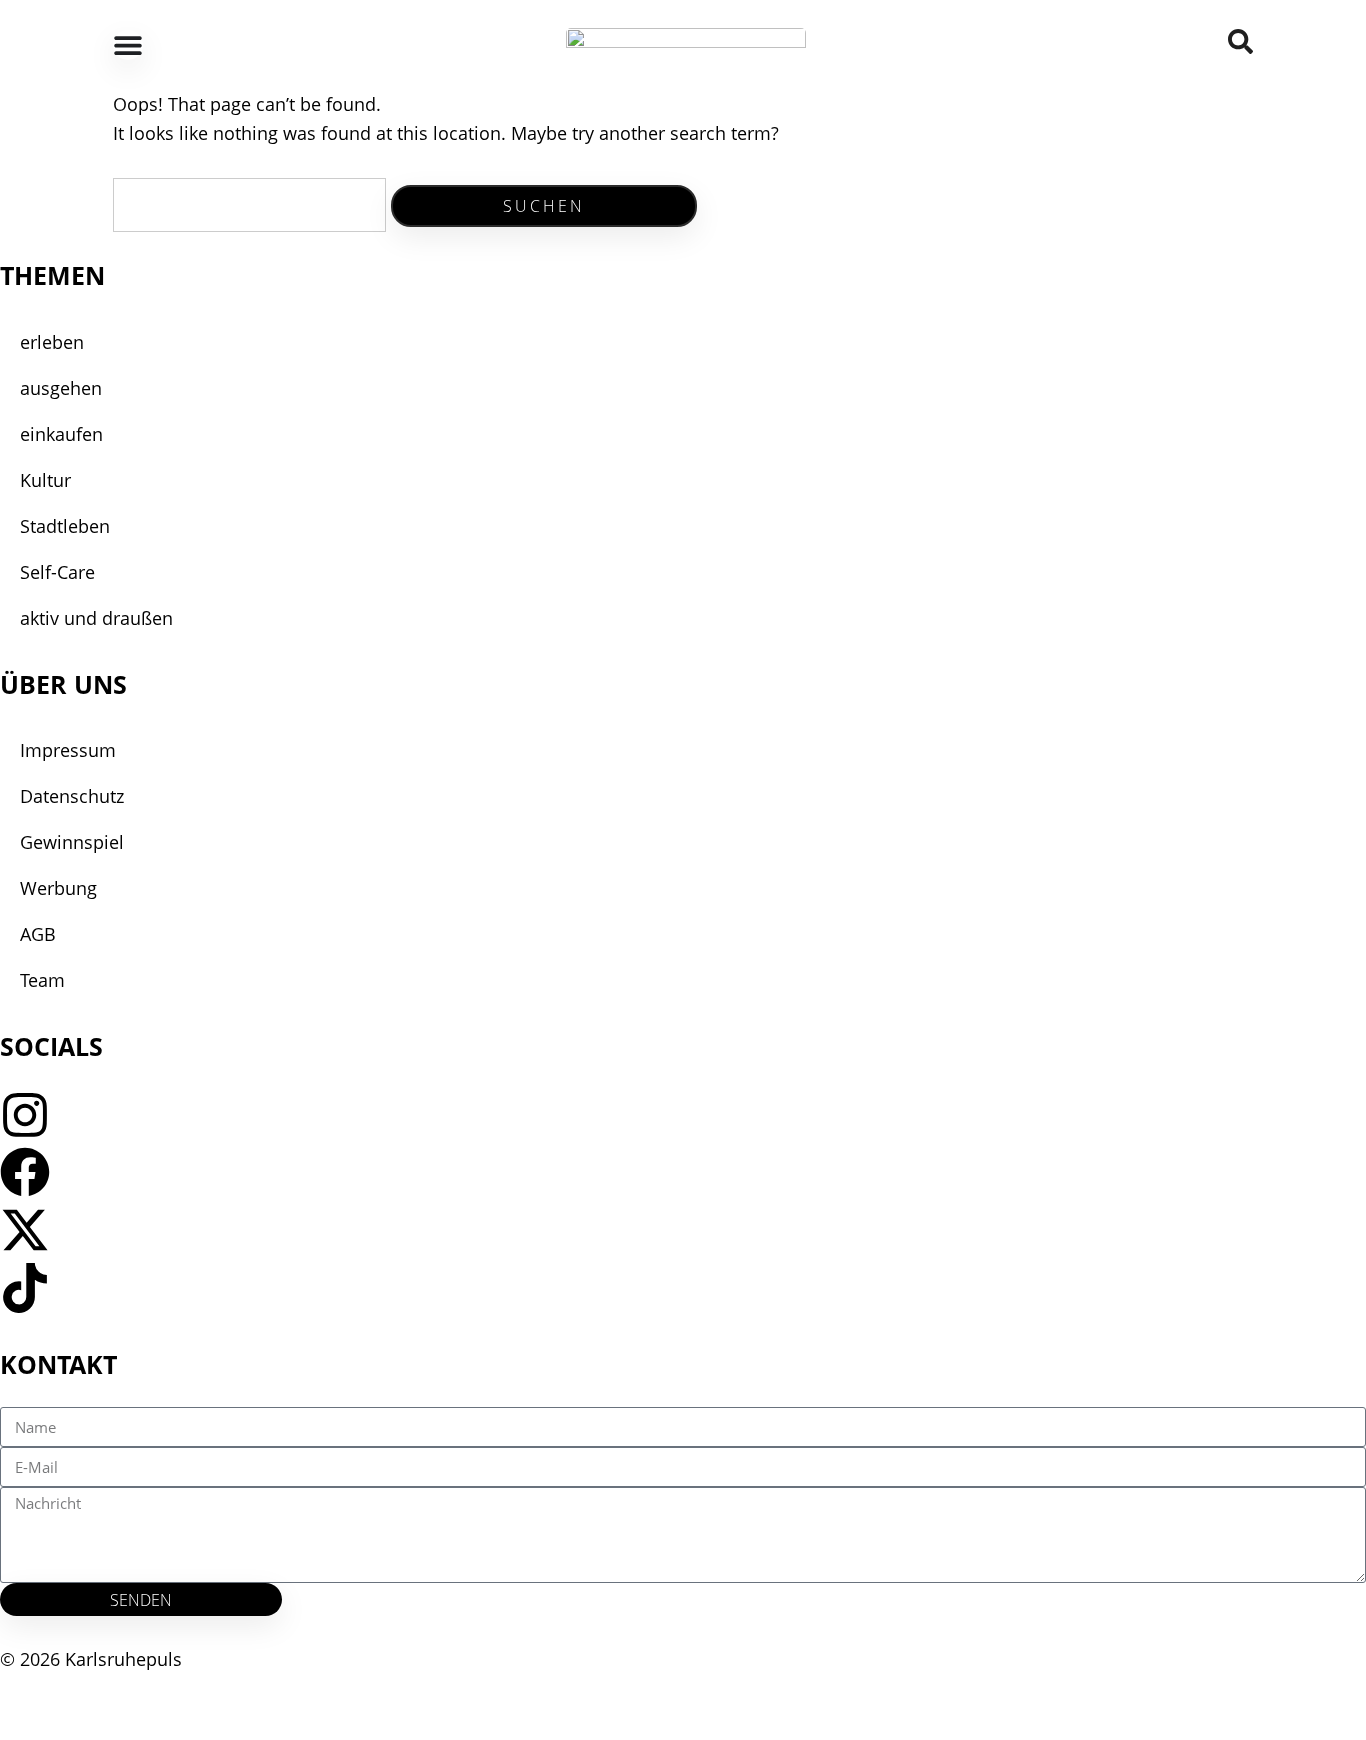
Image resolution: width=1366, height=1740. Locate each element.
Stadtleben (65, 526)
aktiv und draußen (96, 618)
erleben (52, 342)
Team (42, 980)
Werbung (58, 888)
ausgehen (61, 388)
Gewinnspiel (72, 842)
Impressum (68, 750)
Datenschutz (72, 796)
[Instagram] (25, 1115)
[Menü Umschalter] (128, 45)
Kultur (45, 480)
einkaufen (61, 434)
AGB (38, 934)
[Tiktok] (25, 1288)
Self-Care (57, 572)
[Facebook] (25, 1172)
